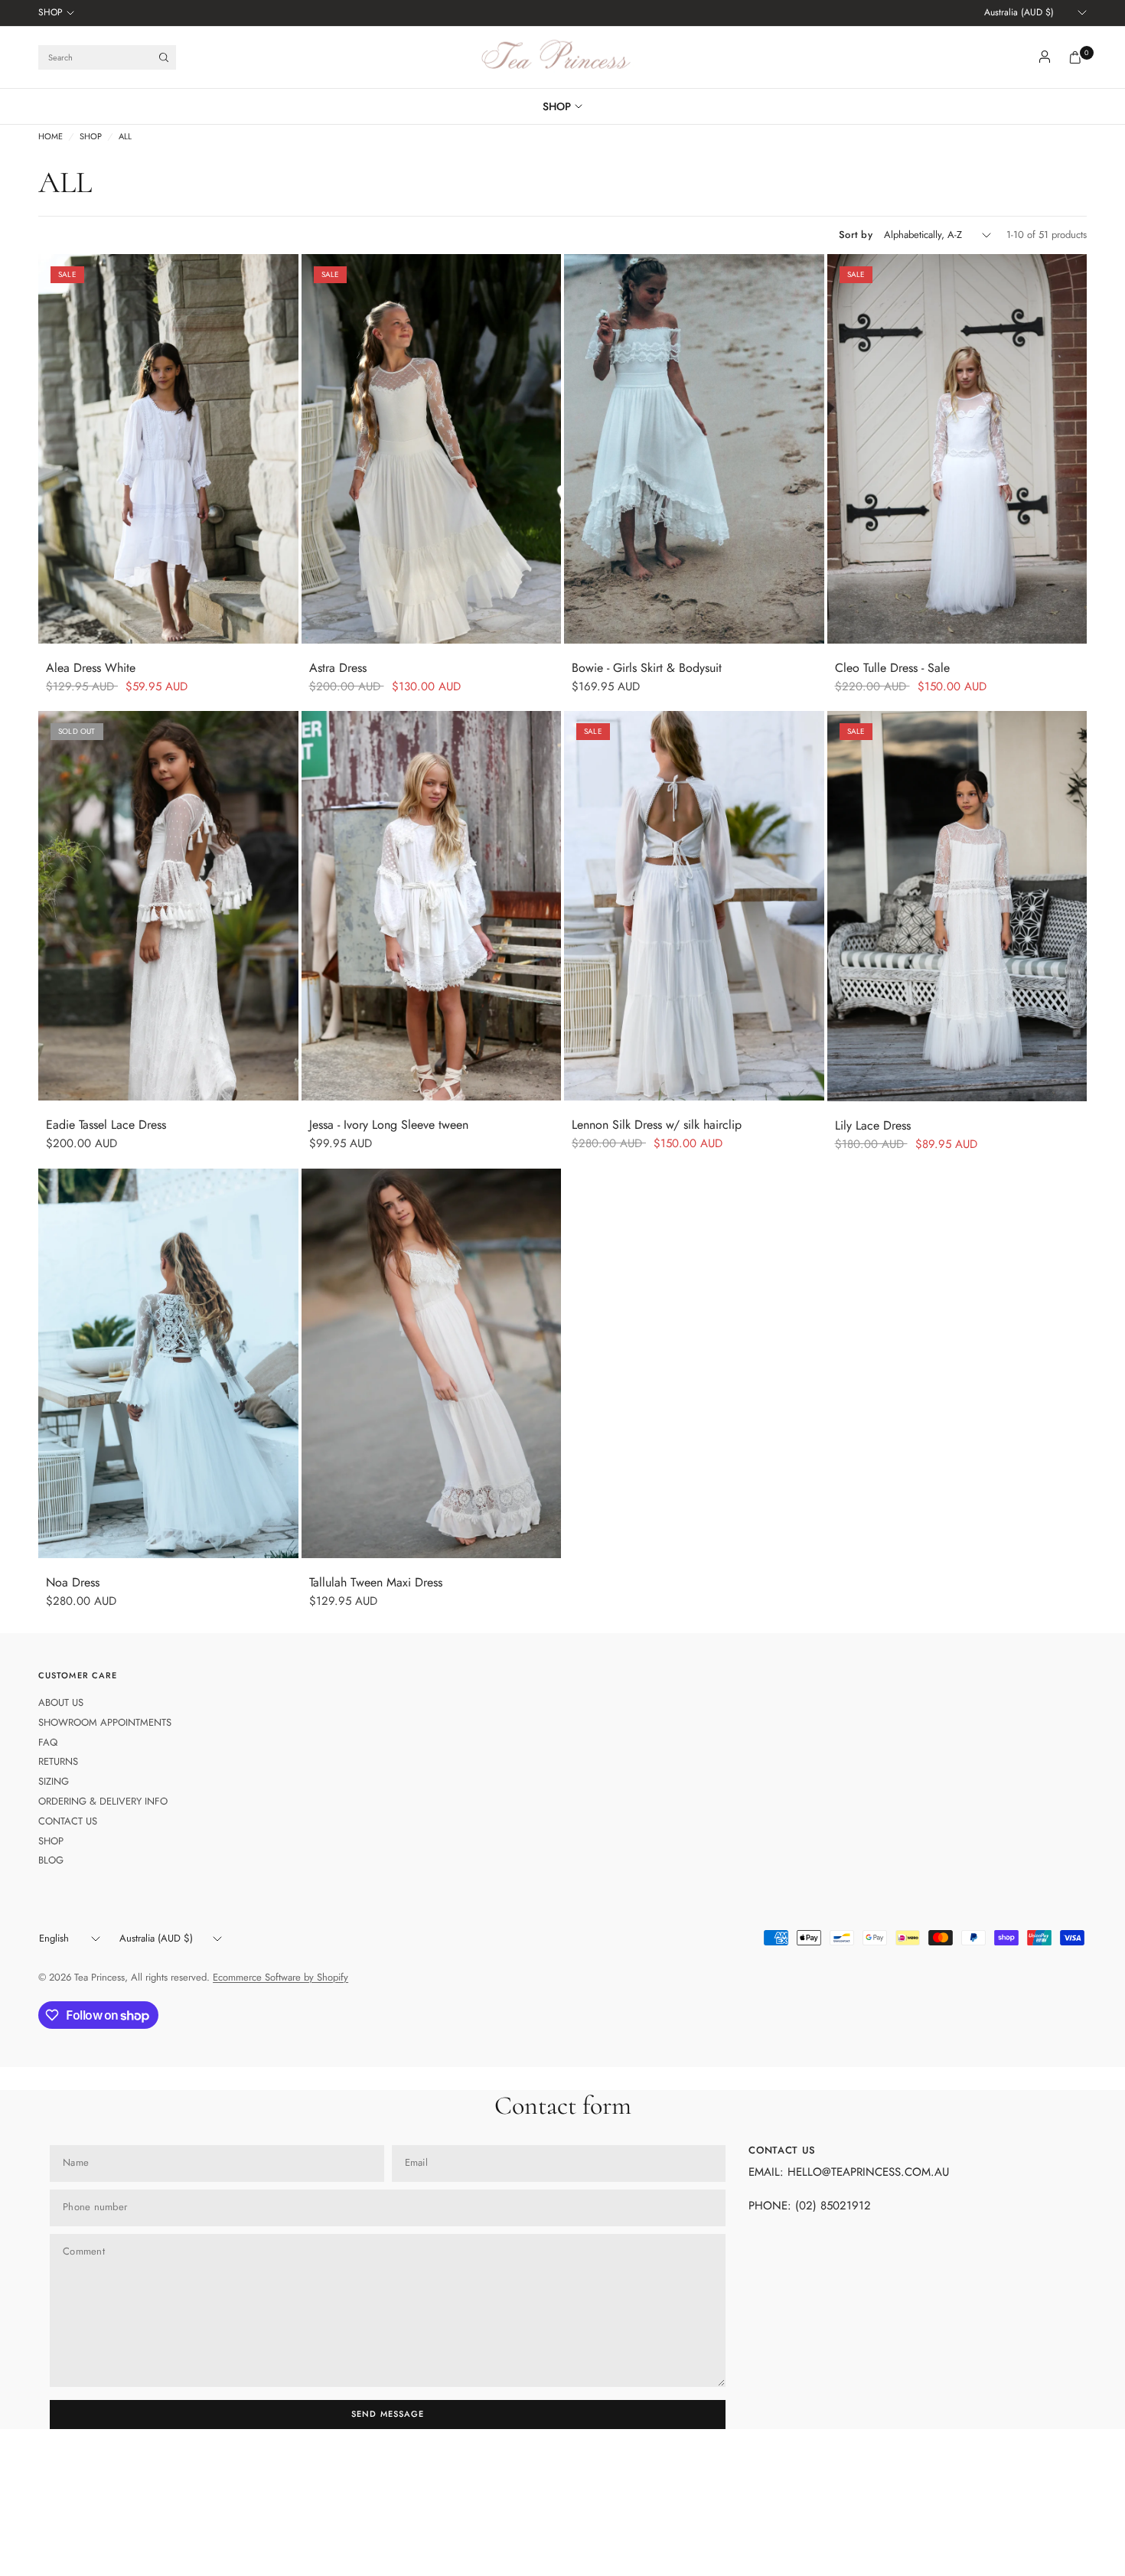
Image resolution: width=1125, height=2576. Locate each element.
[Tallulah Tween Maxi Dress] (432, 1363)
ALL (125, 137)
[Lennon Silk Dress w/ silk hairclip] (694, 906)
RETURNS (58, 1761)
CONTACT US (68, 1821)
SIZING (54, 1781)
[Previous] (50, 449)
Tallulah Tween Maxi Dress (376, 1582)
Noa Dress (73, 1582)
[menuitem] (56, 13)
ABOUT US (61, 1702)
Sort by (856, 235)
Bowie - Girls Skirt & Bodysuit (647, 668)
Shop (91, 137)
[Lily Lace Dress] (957, 906)
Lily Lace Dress (873, 1125)
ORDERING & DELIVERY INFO (103, 1801)
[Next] (287, 449)
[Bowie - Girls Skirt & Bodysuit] (694, 449)
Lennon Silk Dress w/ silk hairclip (657, 1125)
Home (51, 137)
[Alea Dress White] (168, 449)
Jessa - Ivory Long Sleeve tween (389, 1125)
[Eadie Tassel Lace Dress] (168, 906)
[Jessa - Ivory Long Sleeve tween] (432, 906)
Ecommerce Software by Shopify (280, 1977)
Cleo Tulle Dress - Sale (892, 668)
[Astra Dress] (432, 449)
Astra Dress (338, 668)
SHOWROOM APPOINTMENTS (105, 1722)
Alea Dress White (91, 668)
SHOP (51, 12)
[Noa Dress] (168, 1363)
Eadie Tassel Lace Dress (106, 1125)
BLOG (51, 1860)
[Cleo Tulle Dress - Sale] (957, 449)
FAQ (48, 1742)
